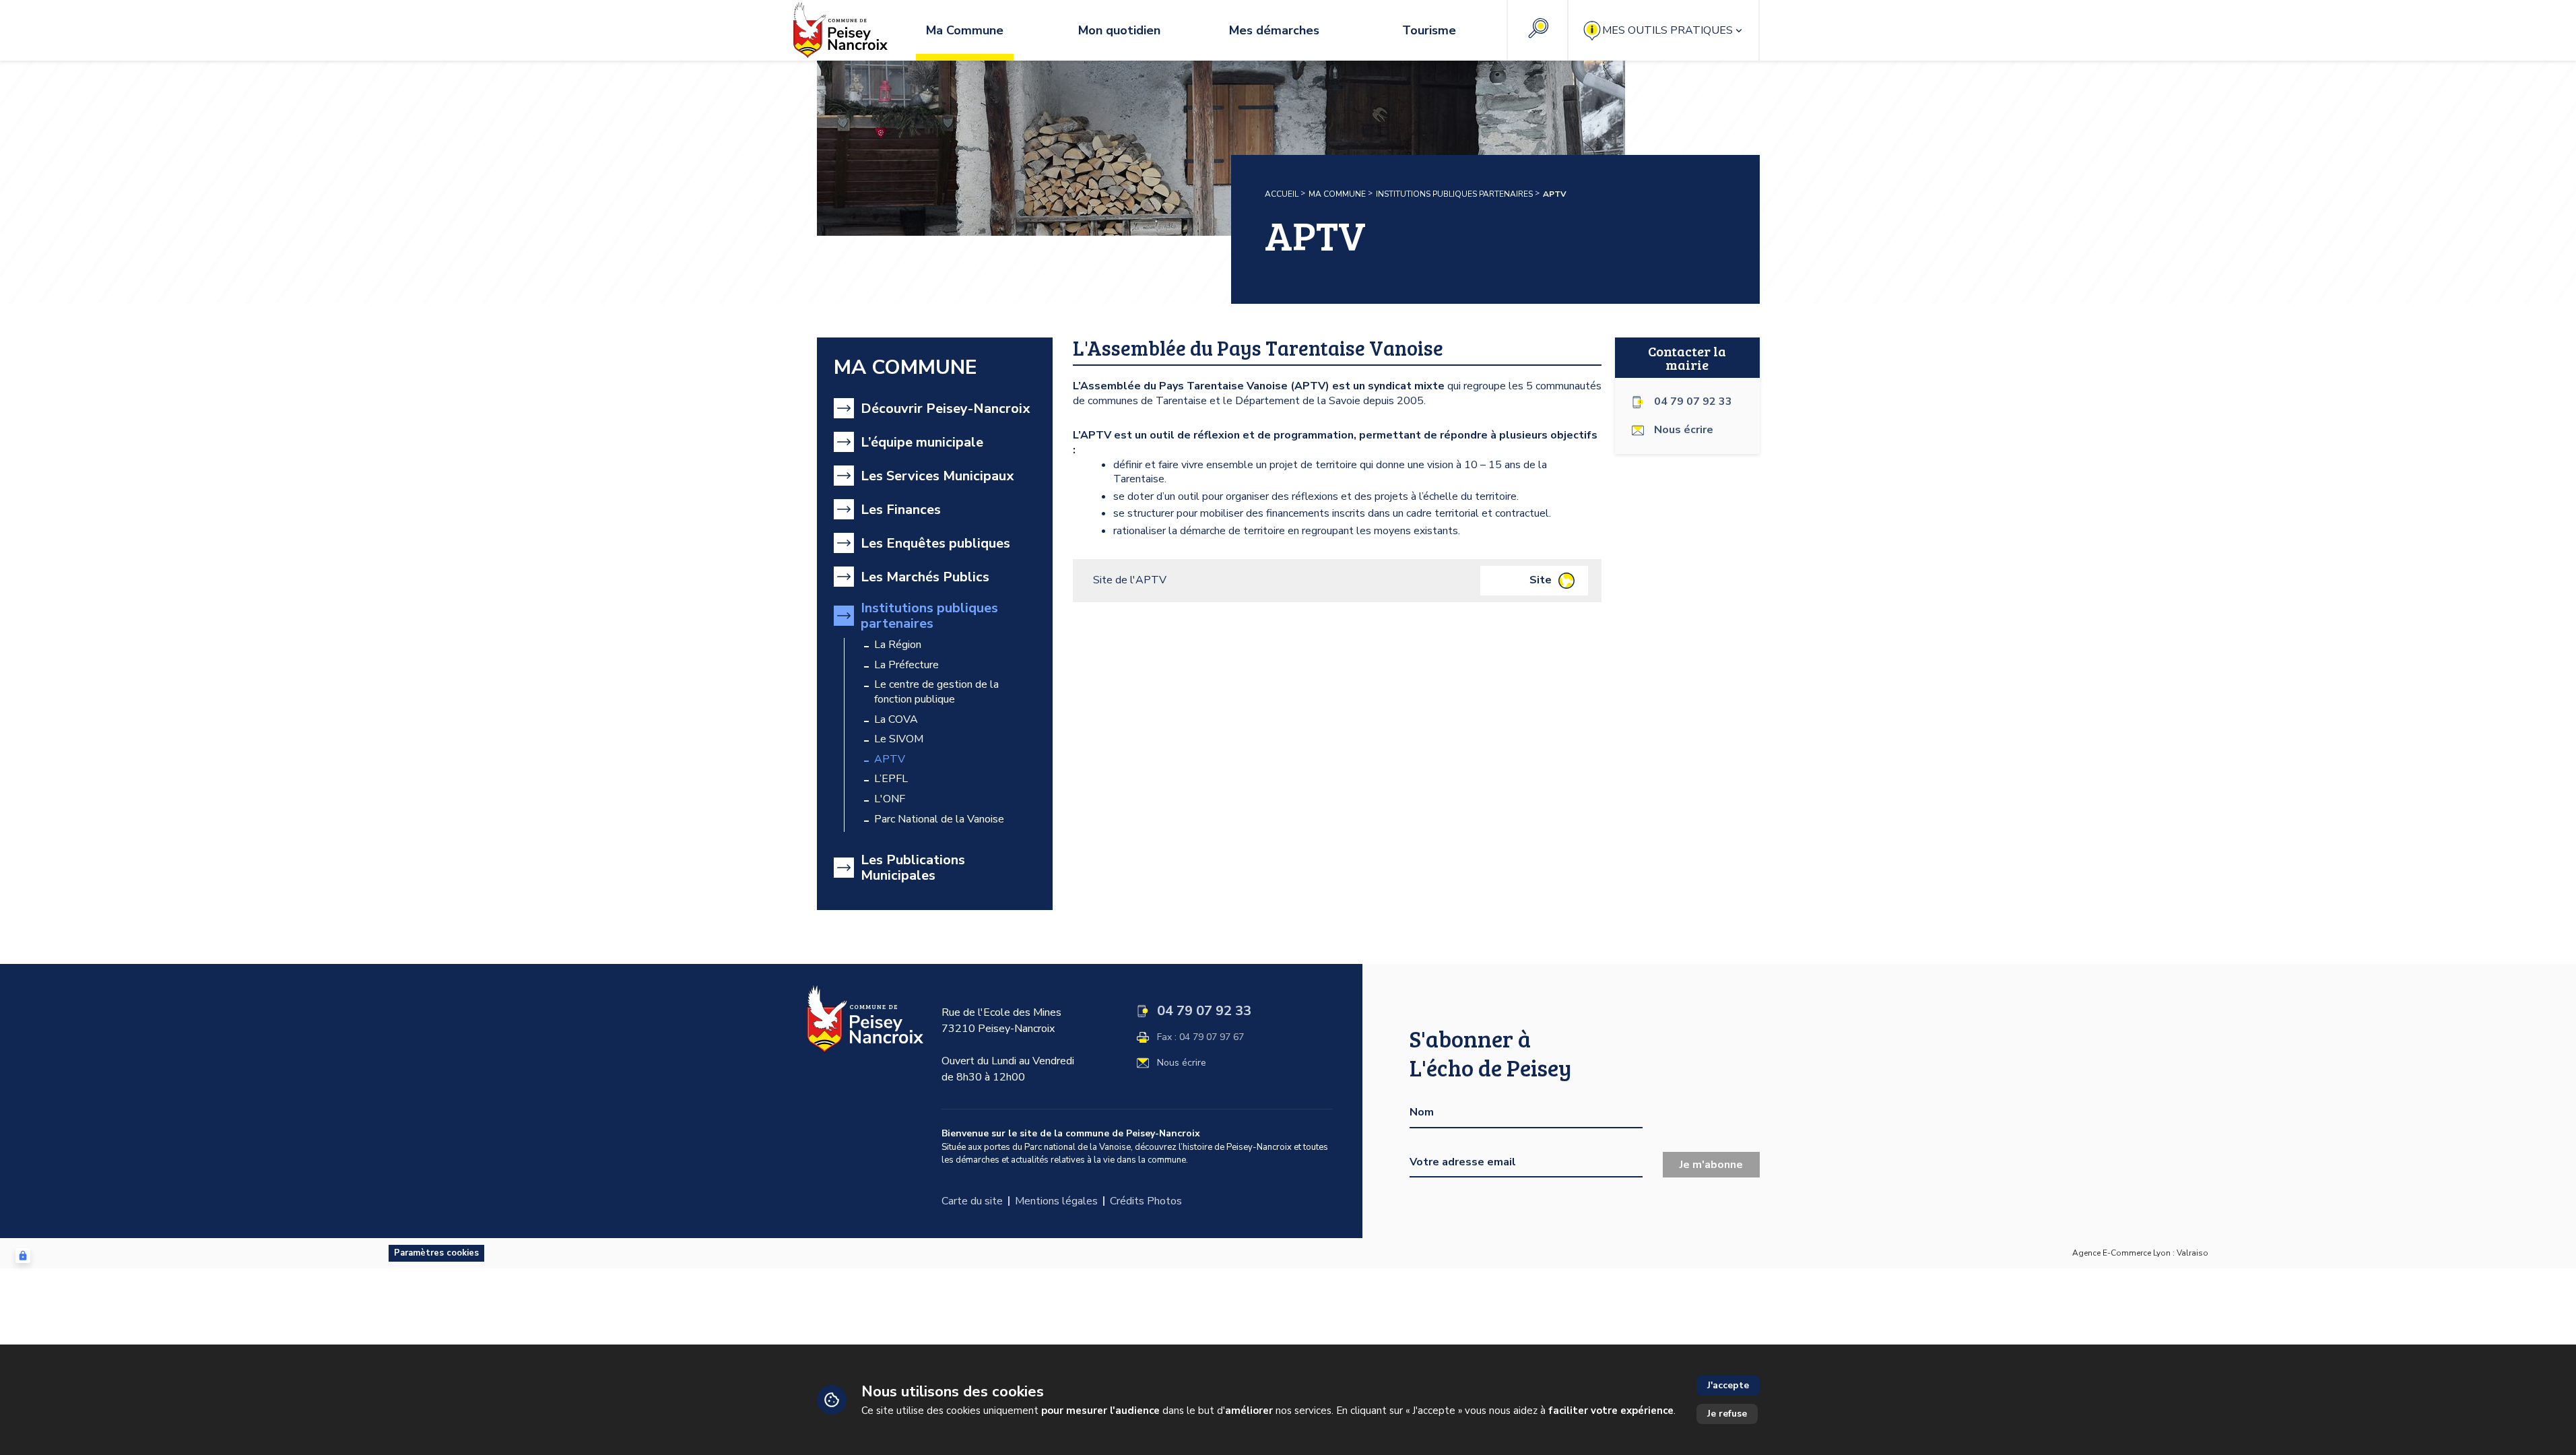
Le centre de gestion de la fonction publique (936, 692)
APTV (890, 759)
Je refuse (1727, 1414)
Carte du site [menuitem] (972, 1201)
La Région (898, 645)
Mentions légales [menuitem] (1056, 1201)
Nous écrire (1182, 1063)
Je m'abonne (1711, 1165)
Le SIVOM (899, 739)
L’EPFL (891, 779)
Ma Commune (1337, 194)
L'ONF (890, 799)
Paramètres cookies (436, 1253)
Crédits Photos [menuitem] (1146, 1201)
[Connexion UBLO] (23, 1256)
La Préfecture (906, 665)
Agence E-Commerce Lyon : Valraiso (2140, 1253)
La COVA (896, 720)
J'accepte (1728, 1385)
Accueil (1282, 194)
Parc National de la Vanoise (939, 819)
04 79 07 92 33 (1693, 402)
